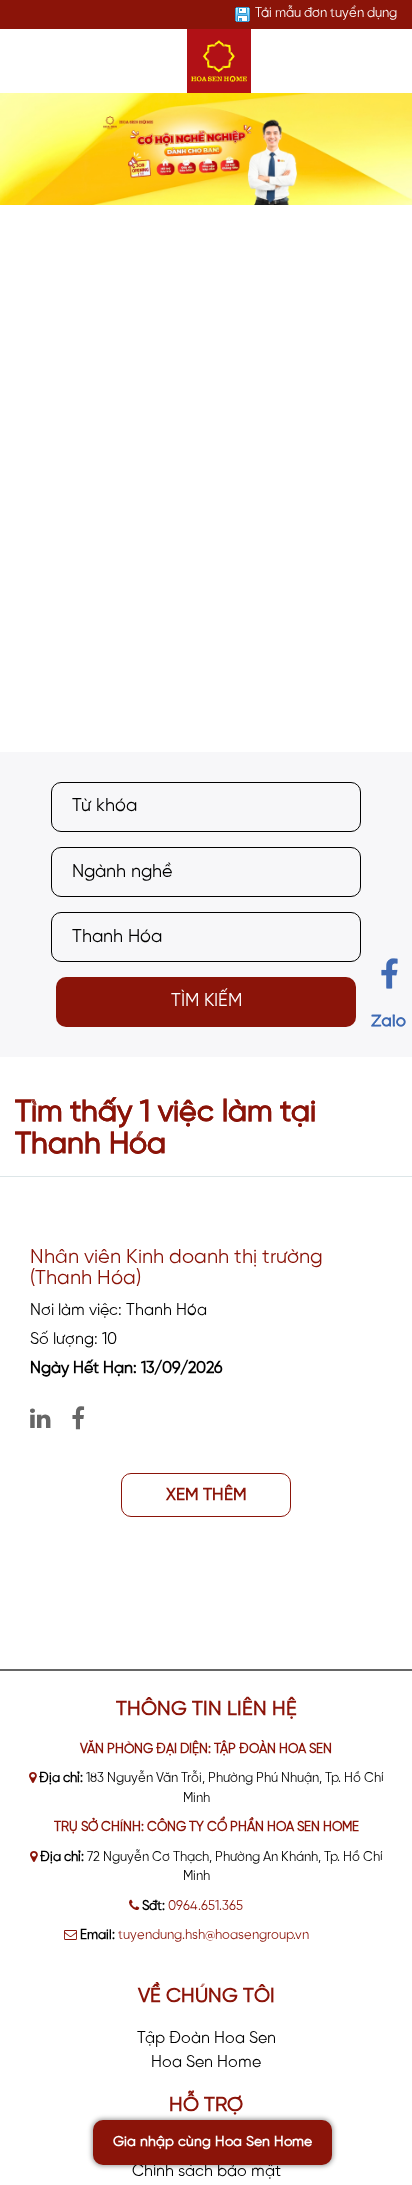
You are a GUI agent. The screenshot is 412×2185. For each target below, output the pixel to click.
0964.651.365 (205, 1906)
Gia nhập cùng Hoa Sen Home (212, 2142)
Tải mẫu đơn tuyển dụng (326, 13)
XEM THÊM (206, 1495)
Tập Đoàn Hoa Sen (206, 2038)
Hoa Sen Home (206, 2062)
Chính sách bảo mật (206, 2171)
